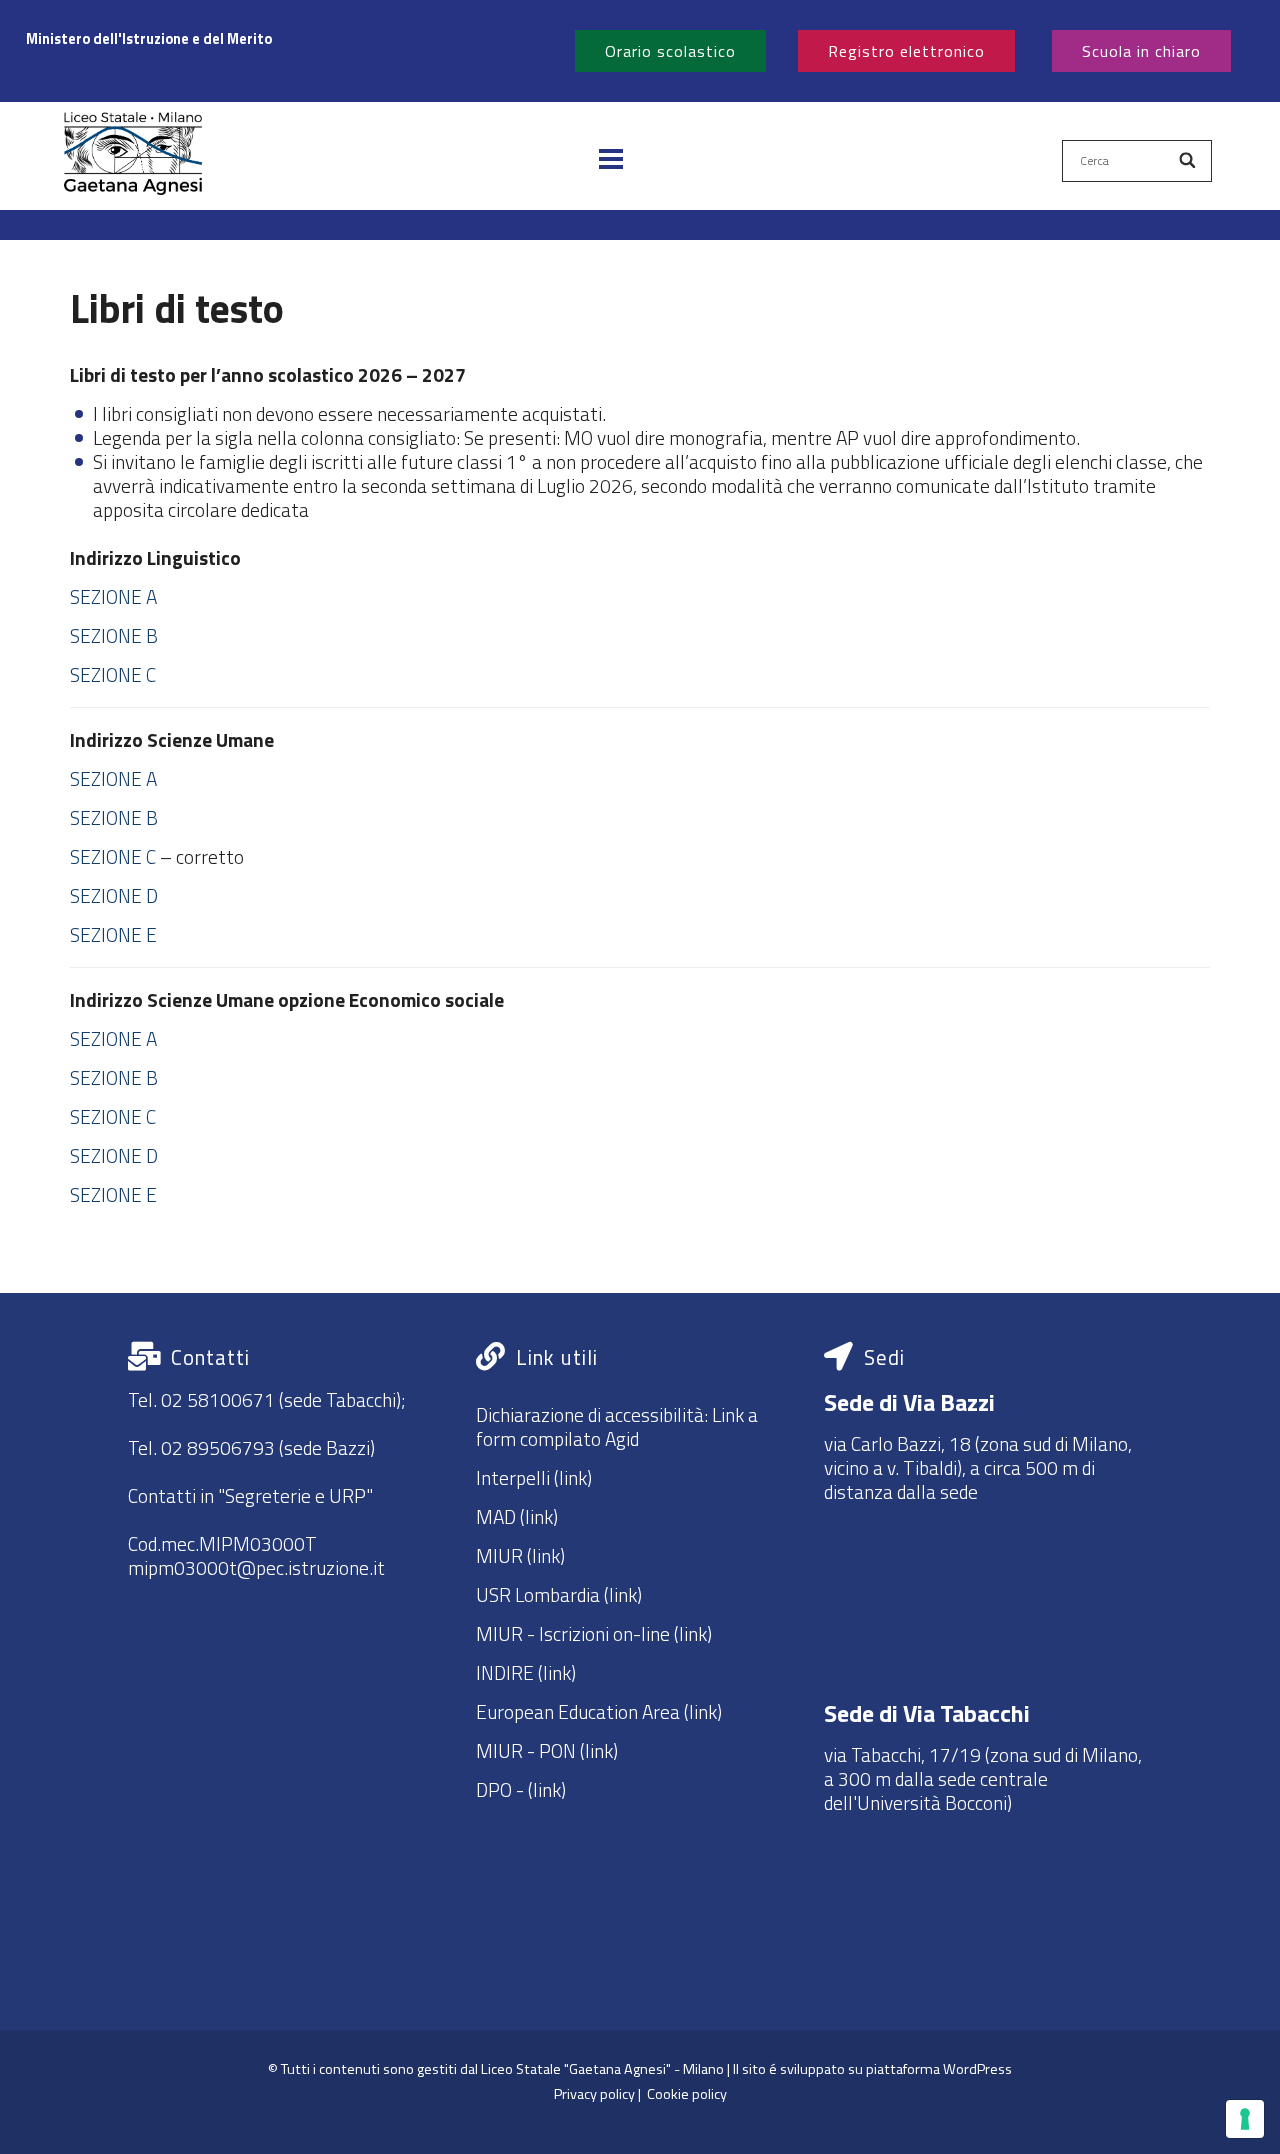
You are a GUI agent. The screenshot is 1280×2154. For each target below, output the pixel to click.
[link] (287, 39)
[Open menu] (611, 161)
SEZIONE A (113, 596)
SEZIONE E (113, 934)
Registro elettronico (906, 51)
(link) (571, 1477)
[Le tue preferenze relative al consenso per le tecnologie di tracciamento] (1245, 2119)
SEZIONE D (114, 895)
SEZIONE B (114, 635)
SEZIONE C (113, 674)
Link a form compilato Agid (617, 1426)
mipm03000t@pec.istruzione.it (256, 1567)
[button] (133, 161)
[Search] (1188, 161)
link (547, 1789)
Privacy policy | (600, 2094)
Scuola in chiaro (1141, 51)
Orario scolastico (670, 51)
